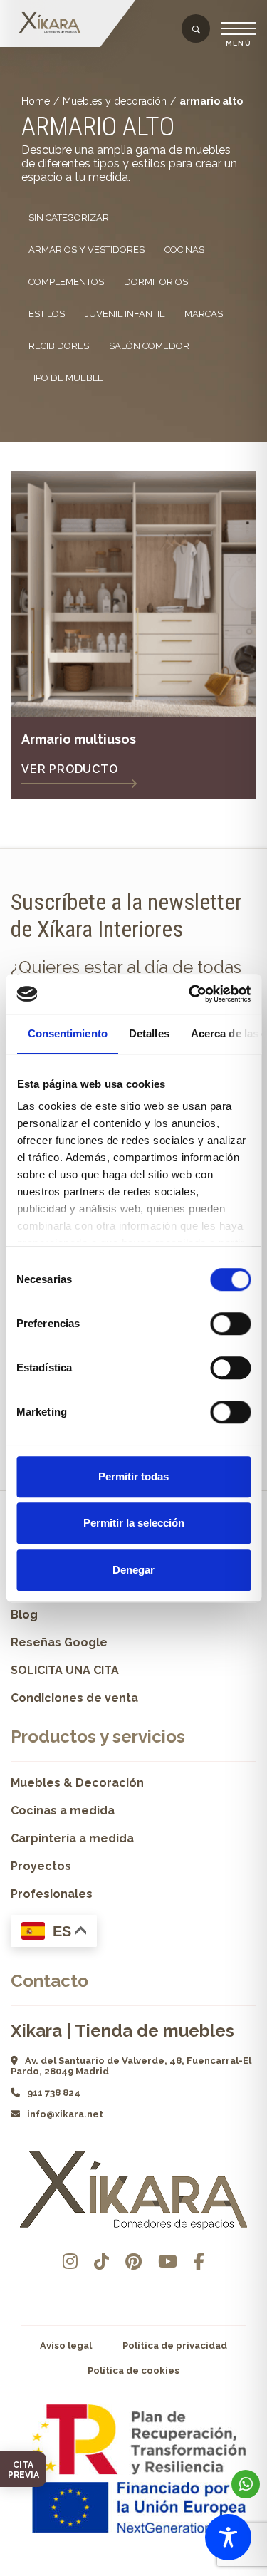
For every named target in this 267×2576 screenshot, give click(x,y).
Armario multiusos (79, 739)
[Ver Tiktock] (101, 2261)
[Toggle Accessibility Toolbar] (228, 2537)
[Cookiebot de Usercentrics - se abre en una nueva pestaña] (190, 994)
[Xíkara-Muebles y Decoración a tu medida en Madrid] (53, 23)
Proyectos (41, 1866)
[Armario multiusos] (133, 594)
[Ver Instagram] (70, 2261)
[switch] (230, 1324)
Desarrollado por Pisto (133, 2571)
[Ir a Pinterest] (133, 2261)
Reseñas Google (59, 1642)
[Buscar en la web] (196, 30)
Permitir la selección (134, 1523)
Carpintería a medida (72, 1838)
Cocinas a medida (63, 1811)
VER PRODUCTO (70, 769)
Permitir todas (133, 1476)
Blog (24, 1615)
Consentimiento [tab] (67, 1033)
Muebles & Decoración (77, 1783)
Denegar (133, 1570)
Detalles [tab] (148, 1033)
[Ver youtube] (168, 2261)
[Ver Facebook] (199, 2261)
